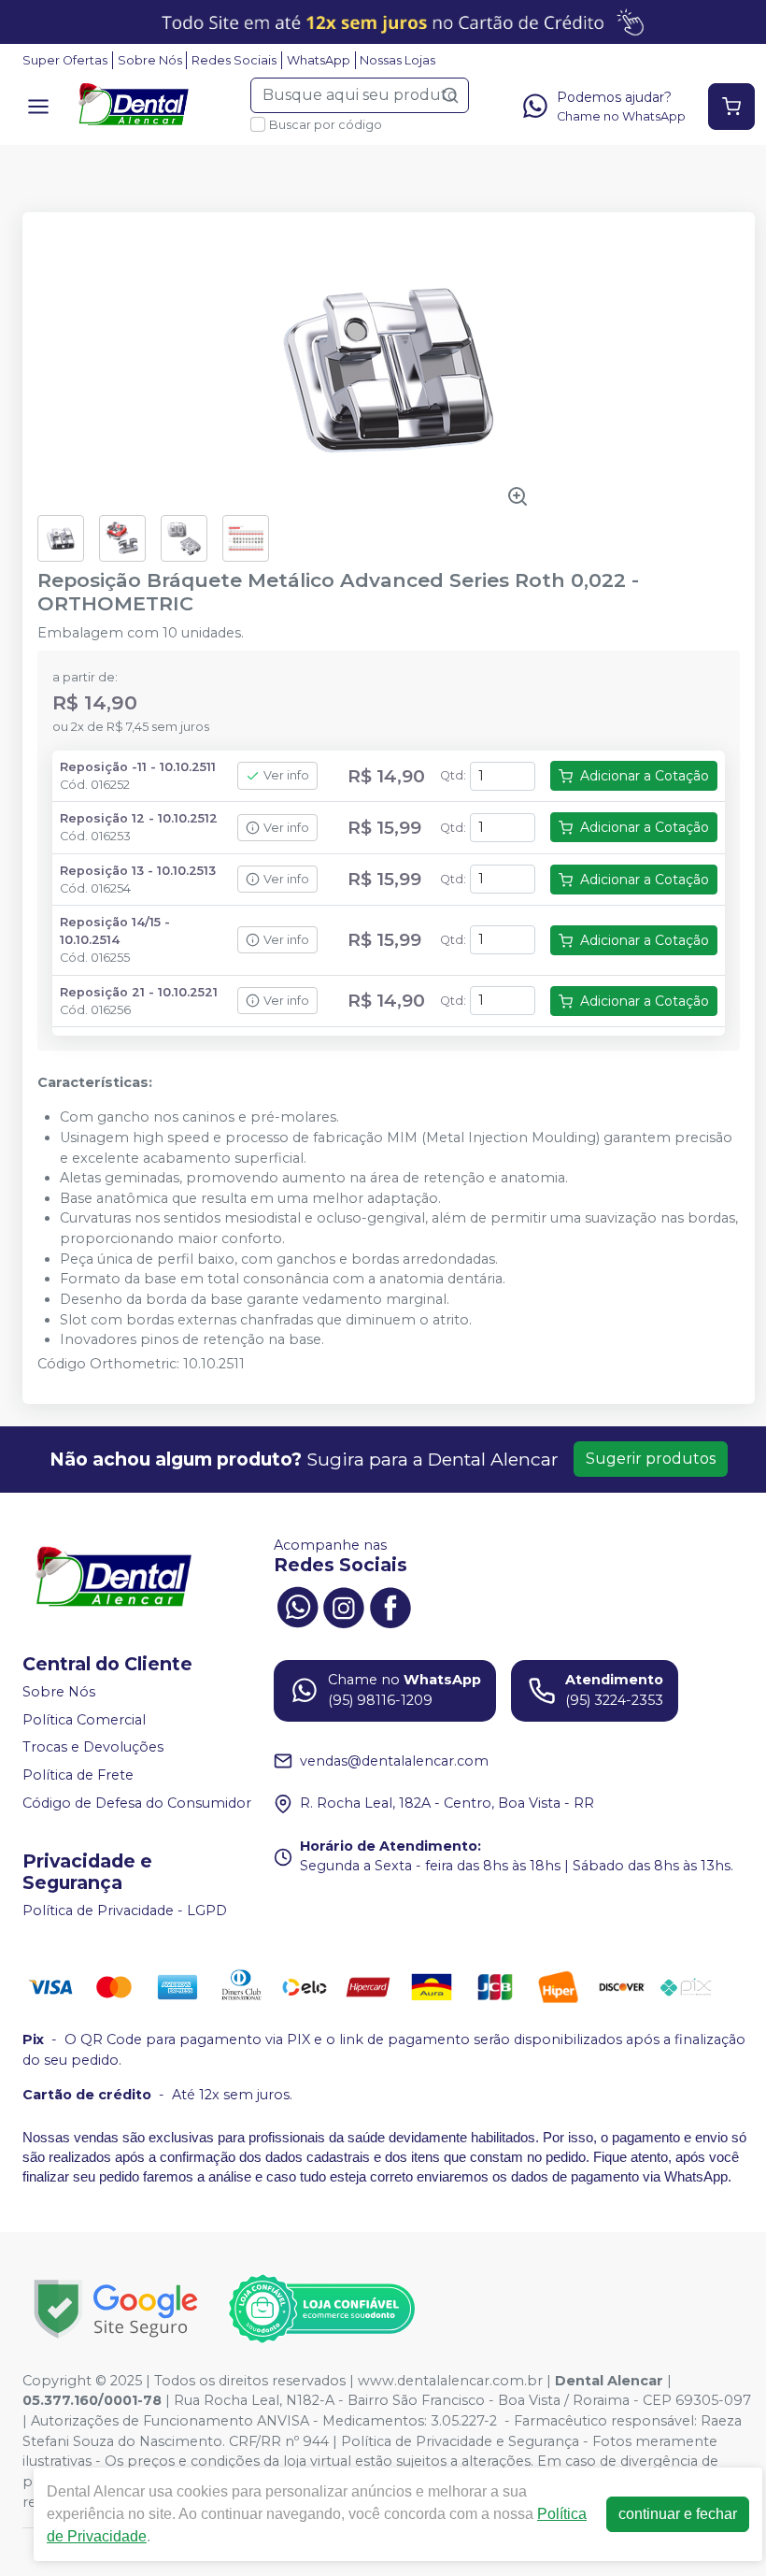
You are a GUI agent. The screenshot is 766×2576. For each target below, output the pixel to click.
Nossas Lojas (397, 60)
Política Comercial (84, 1720)
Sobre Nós (150, 60)
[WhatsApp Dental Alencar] (297, 1605)
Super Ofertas (65, 60)
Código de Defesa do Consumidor (137, 1803)
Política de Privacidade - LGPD (125, 1911)
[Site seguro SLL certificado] (116, 2309)
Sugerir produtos (651, 1459)
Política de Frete (78, 1775)
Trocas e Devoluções (93, 1748)
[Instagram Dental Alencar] (344, 1605)
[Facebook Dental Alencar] (390, 1605)
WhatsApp (319, 60)
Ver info (286, 775)
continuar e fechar (678, 2514)
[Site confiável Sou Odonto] (321, 2309)
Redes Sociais (234, 60)
